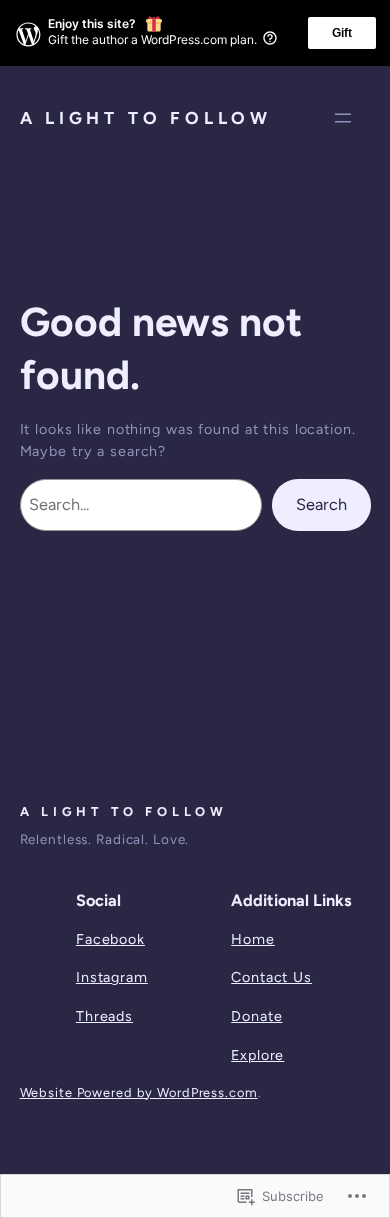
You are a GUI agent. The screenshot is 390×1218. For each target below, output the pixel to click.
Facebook (110, 939)
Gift (342, 33)
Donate (256, 1016)
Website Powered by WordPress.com (139, 1092)
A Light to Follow (146, 118)
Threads (104, 1016)
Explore (257, 1055)
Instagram (112, 977)
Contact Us (271, 977)
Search (321, 504)
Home (253, 939)
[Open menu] (343, 118)
